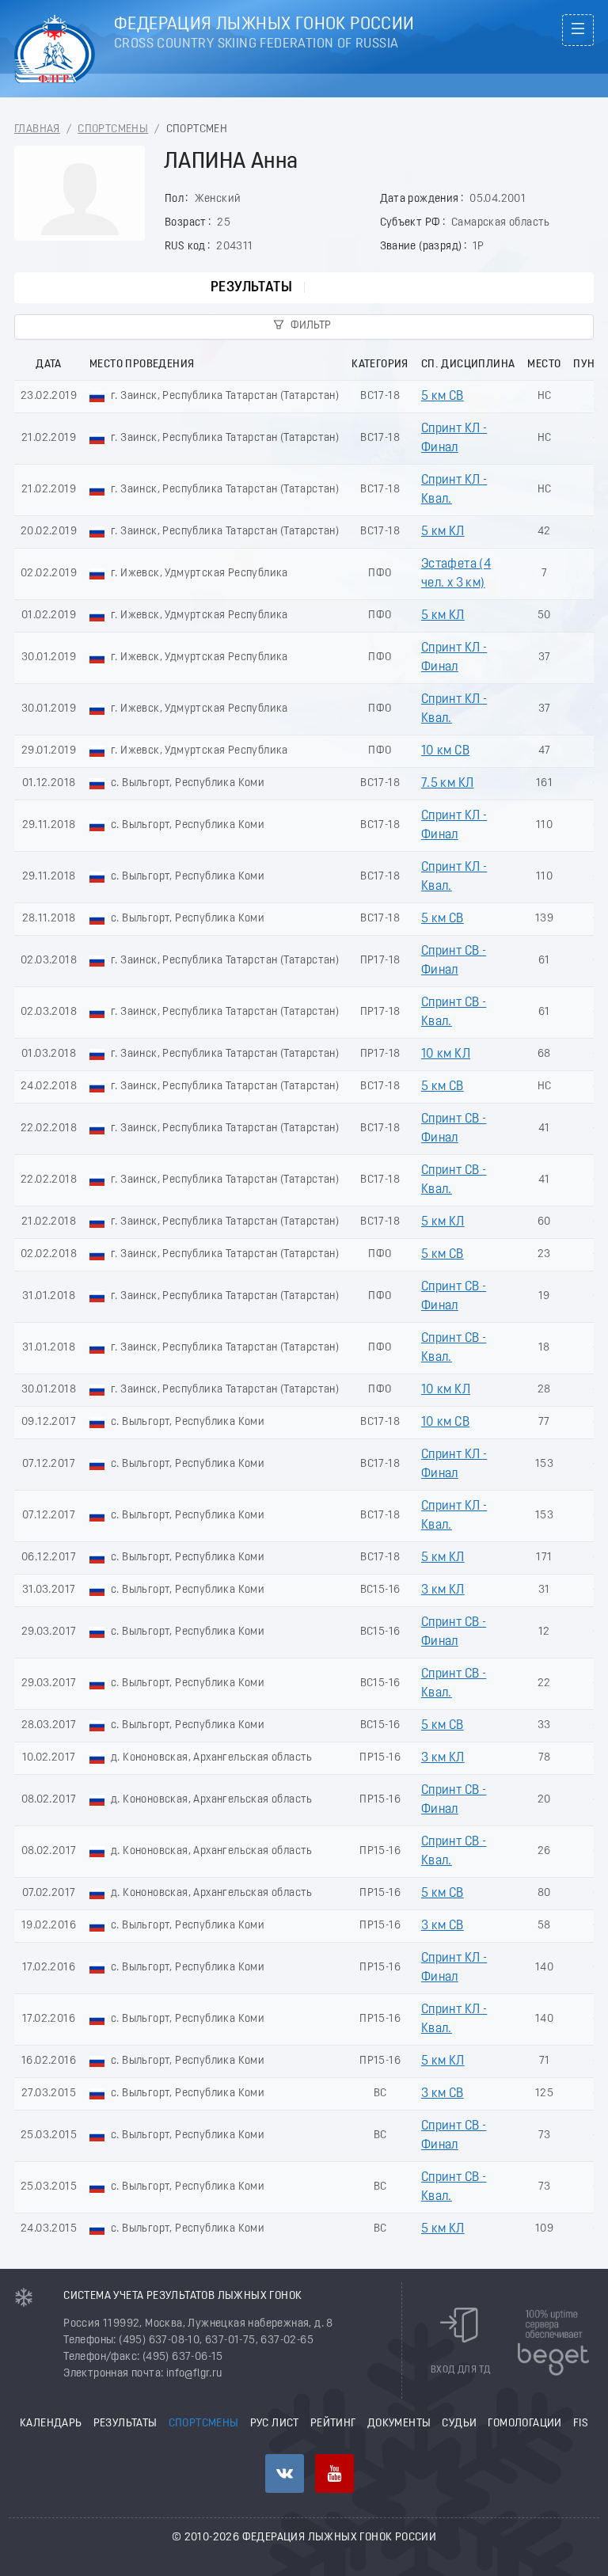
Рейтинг (333, 2424)
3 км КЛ (443, 1590)
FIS (581, 2424)
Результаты (251, 288)
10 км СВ (445, 751)
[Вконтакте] (285, 2473)
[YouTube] (334, 2473)
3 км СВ (443, 1926)
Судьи (459, 2424)
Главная (37, 129)
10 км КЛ (446, 1054)
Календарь (51, 2424)
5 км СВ (443, 397)
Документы (399, 2424)
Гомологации (524, 2424)
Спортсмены (113, 129)
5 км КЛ (443, 532)
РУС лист (275, 2424)
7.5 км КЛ (448, 784)
